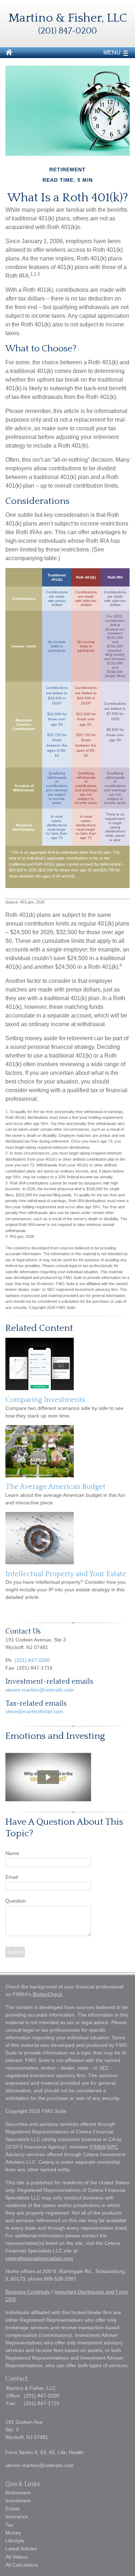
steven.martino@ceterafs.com (40, 1690)
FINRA (98, 2147)
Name (12, 1853)
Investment (18, 2501)
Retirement (18, 2493)
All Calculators (22, 2565)
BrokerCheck (48, 1994)
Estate (13, 2509)
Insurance (17, 2516)
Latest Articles (21, 2549)
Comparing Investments (45, 1400)
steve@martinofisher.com (34, 1711)
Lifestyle (15, 2541)
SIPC (112, 2147)
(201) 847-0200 (32, 1660)
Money (13, 2533)
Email (12, 1877)
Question (16, 1901)
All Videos (17, 2557)
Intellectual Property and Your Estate (66, 1574)
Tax (9, 2525)
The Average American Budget (55, 1487)
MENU (112, 52)
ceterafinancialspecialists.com (39, 2258)
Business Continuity (28, 2292)
